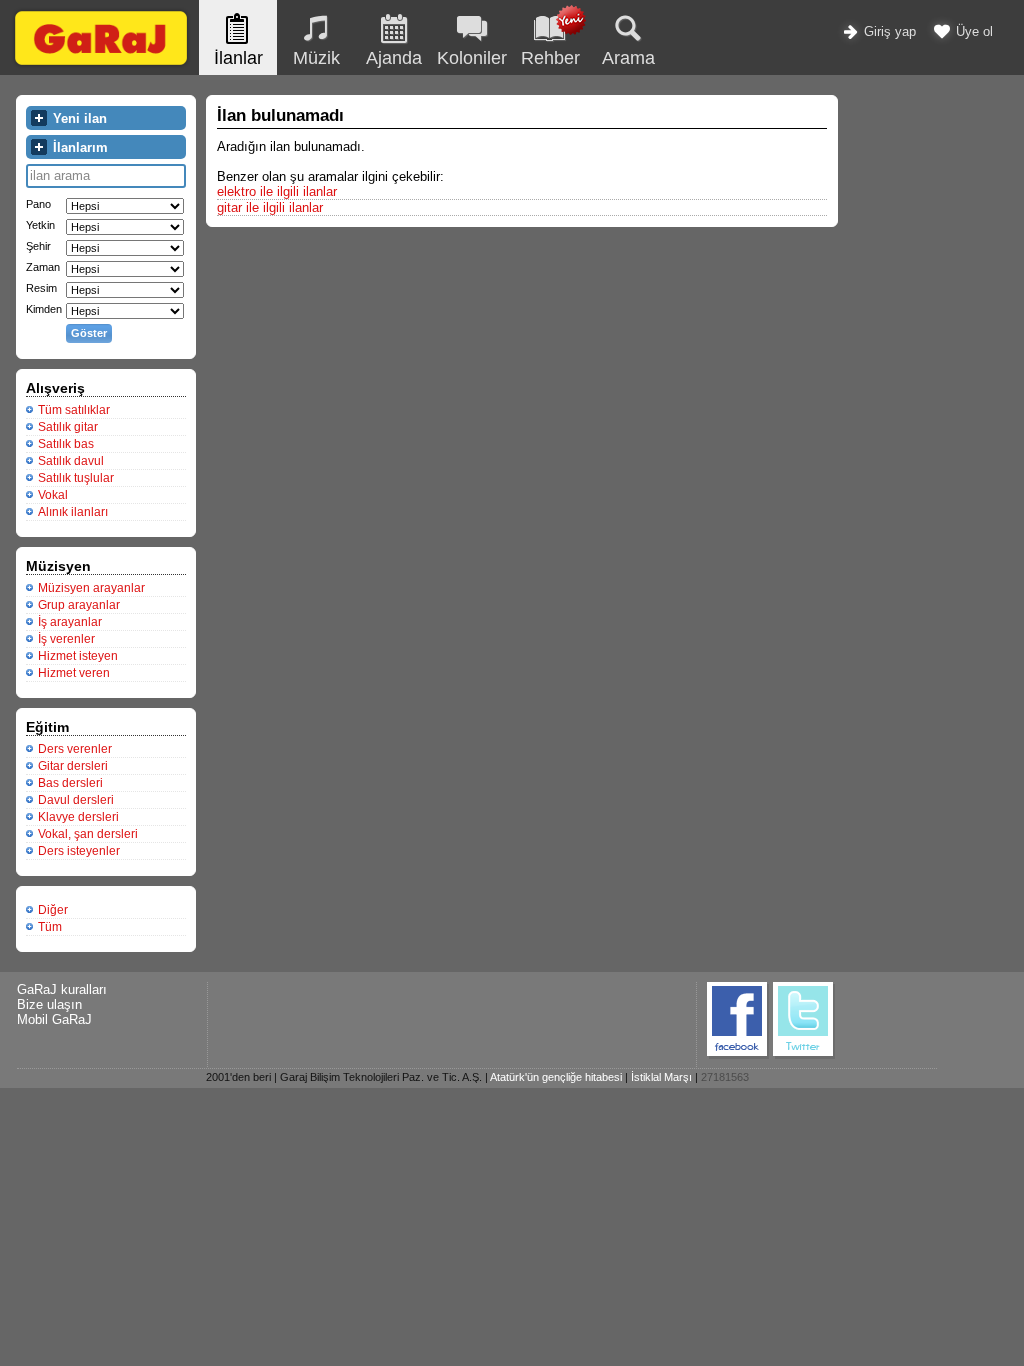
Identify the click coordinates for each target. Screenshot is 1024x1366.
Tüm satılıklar (74, 410)
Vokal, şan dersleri (88, 834)
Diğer (53, 910)
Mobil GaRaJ (54, 1019)
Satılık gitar (68, 427)
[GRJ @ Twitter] (804, 1055)
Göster (89, 333)
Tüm (50, 927)
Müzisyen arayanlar (91, 588)
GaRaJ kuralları (62, 989)
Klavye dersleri (78, 817)
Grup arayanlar (79, 605)
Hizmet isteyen (78, 656)
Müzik (316, 58)
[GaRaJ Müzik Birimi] (101, 64)
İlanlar (238, 58)
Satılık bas (66, 444)
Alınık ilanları (73, 512)
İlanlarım (78, 147)
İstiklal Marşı (661, 1077)
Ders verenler (75, 749)
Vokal (53, 495)
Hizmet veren (74, 673)
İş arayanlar (70, 622)
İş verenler (66, 639)
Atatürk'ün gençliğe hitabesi (556, 1077)
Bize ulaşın (49, 1004)
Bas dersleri (70, 783)
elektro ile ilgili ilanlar (277, 191)
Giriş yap (888, 31)
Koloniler (472, 58)
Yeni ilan (78, 118)
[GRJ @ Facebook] (738, 1055)
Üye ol (972, 31)
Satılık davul (71, 461)
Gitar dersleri (73, 766)
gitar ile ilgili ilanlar (270, 207)
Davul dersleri (76, 800)
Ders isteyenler (79, 851)
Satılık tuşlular (76, 478)
